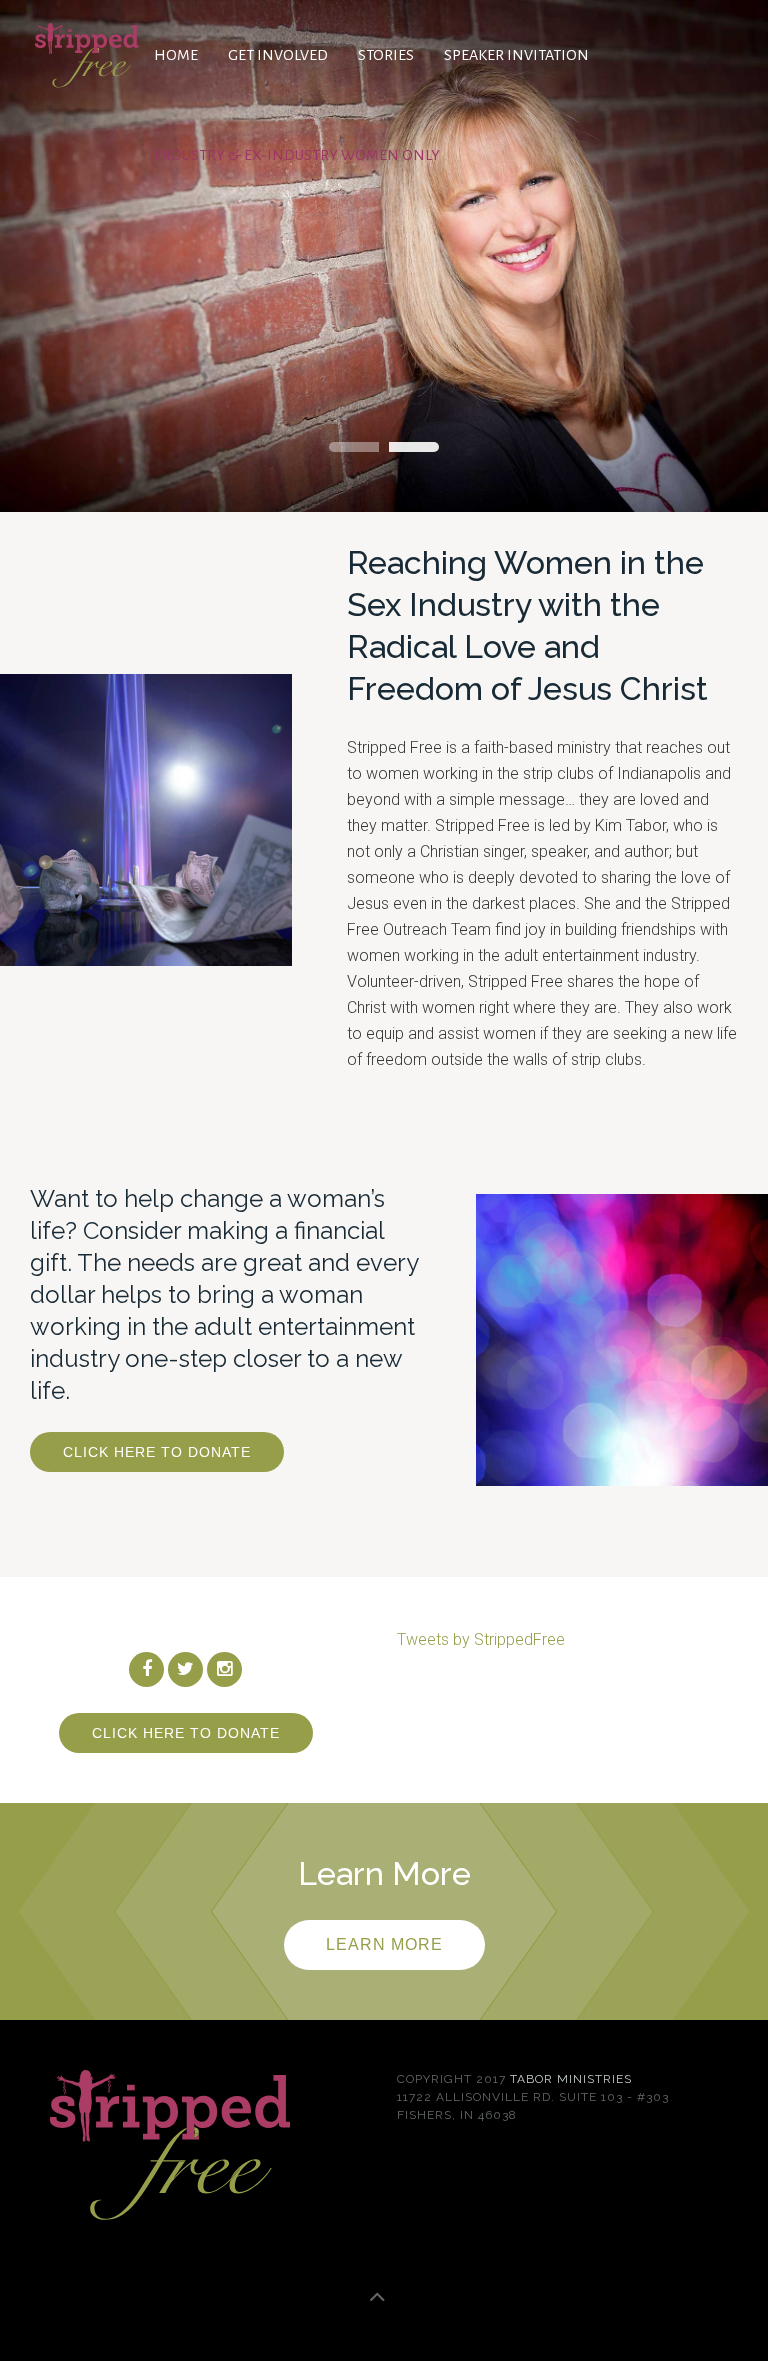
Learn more (384, 1944)
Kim (414, 447)
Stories (386, 55)
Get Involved (278, 55)
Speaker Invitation (516, 55)
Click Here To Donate (157, 1452)
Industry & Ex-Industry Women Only (297, 155)
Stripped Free (354, 447)
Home (176, 55)
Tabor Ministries (571, 2079)
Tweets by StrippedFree (481, 1639)
